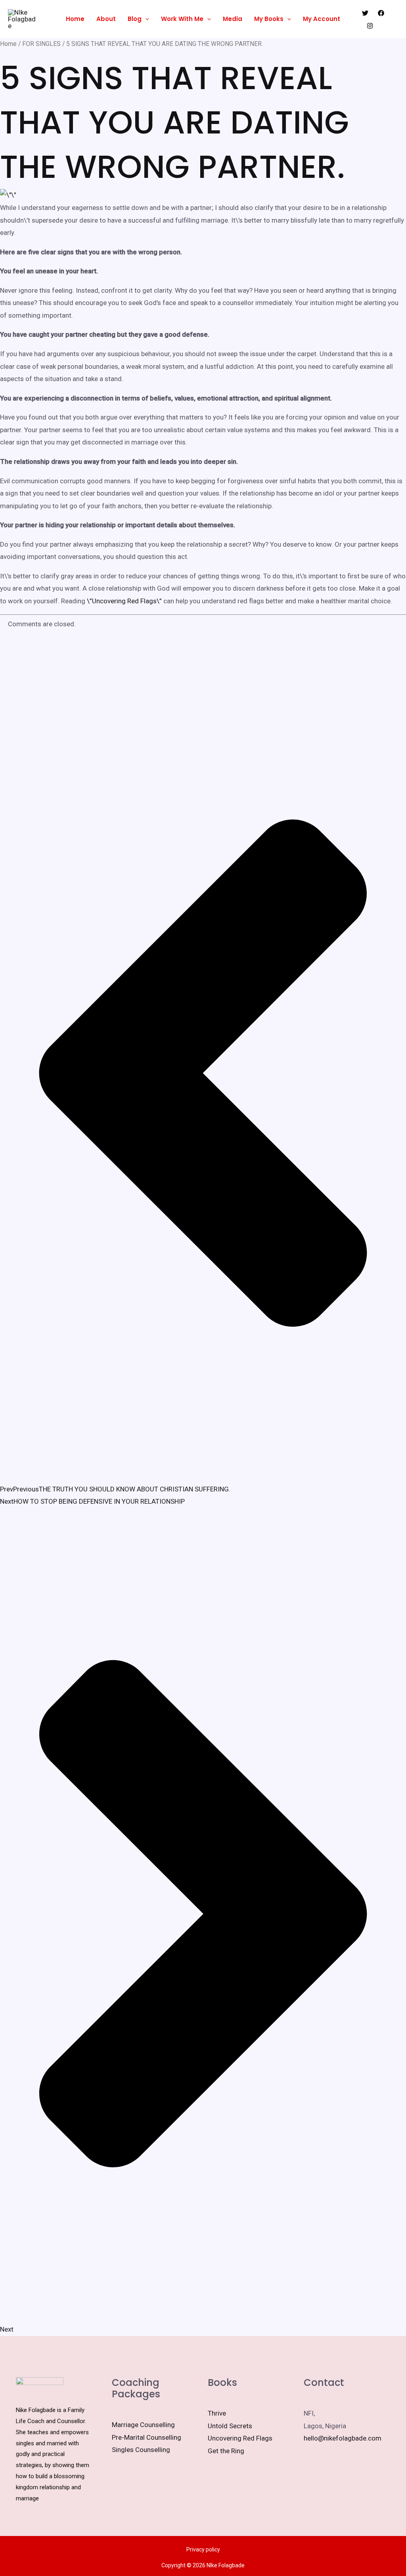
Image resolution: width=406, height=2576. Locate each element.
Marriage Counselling (143, 2425)
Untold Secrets (230, 2426)
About (106, 19)
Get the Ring (226, 2451)
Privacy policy (203, 2549)
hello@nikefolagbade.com (343, 2438)
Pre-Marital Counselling (147, 2437)
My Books (269, 19)
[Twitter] (365, 13)
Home (75, 19)
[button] (145, 19)
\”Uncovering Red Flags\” (124, 601)
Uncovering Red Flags (240, 2438)
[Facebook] (381, 13)
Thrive (217, 2413)
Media (233, 19)
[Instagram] (370, 26)
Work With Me (182, 19)
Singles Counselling (141, 2450)
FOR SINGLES (41, 44)
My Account (322, 19)
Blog (135, 19)
